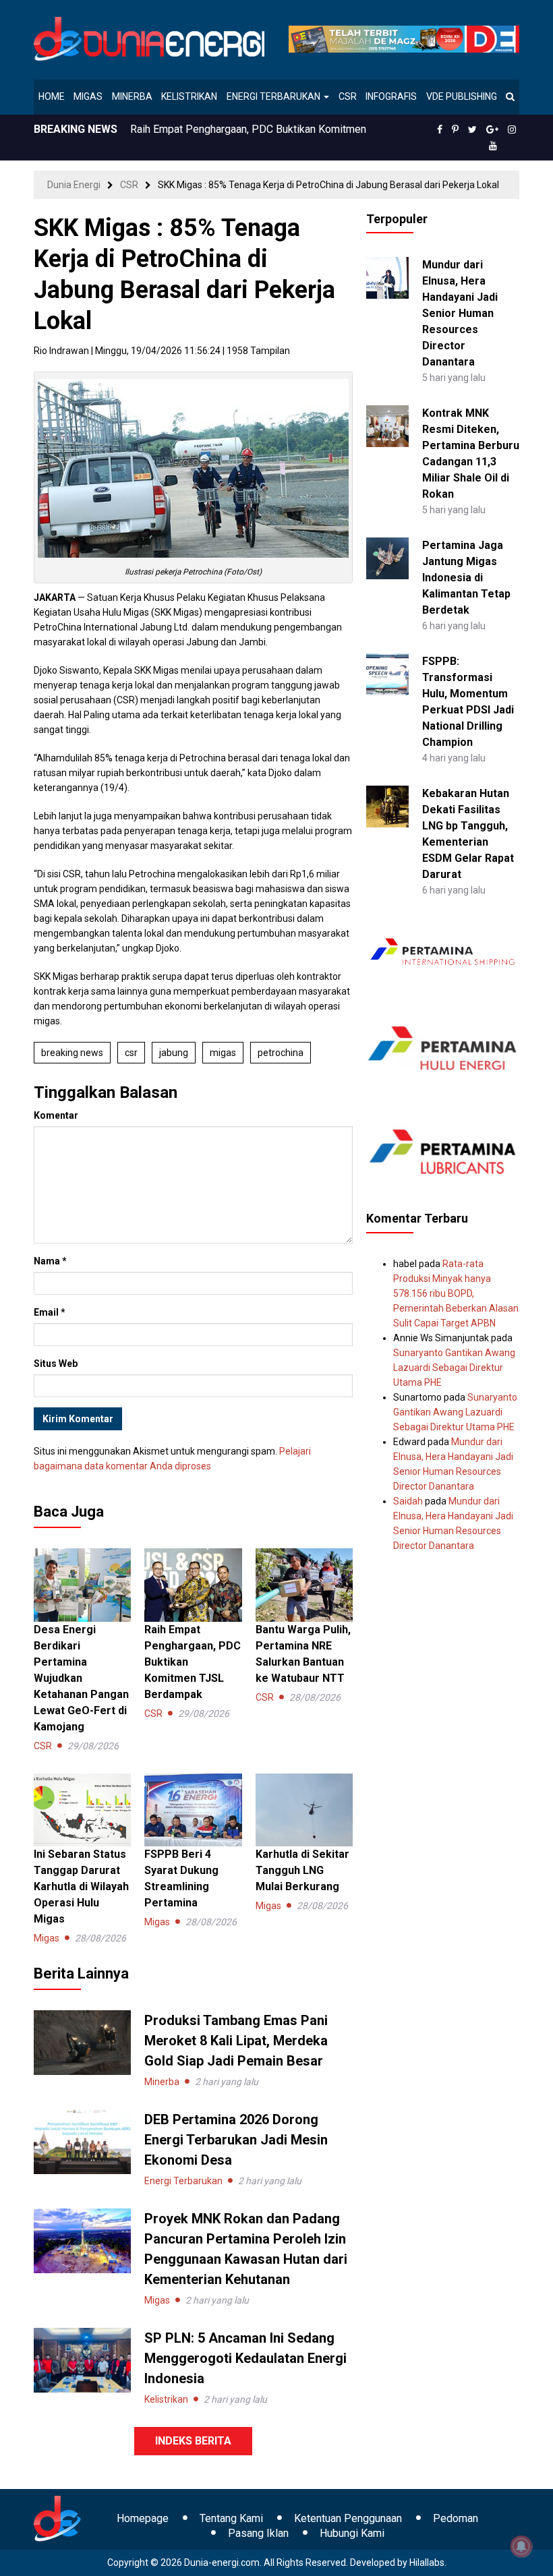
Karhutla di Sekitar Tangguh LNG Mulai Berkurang (302, 1870)
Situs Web (56, 1364)
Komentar (56, 1115)
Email (50, 1312)
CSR (348, 96)
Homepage (143, 2518)
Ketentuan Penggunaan (348, 2518)
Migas (88, 96)
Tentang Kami (231, 2518)
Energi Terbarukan (274, 96)
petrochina (281, 1053)
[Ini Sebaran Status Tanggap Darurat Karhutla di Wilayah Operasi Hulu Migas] (82, 1809)
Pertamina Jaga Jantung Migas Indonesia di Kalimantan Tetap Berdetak (466, 578)
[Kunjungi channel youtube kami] (493, 146)
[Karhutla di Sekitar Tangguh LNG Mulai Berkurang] (304, 1809)
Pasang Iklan (258, 2533)
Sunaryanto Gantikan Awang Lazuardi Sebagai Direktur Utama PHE (454, 1368)
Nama (50, 1261)
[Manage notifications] (521, 2546)
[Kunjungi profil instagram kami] (512, 129)
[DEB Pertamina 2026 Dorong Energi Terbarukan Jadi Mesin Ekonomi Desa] (82, 2141)
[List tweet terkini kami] (472, 129)
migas (223, 1053)
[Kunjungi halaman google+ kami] (492, 129)
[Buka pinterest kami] (455, 129)
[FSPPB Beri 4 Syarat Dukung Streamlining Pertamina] (193, 1809)
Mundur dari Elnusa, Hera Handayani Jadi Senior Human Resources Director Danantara (460, 313)
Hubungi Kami (352, 2533)
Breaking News (72, 1053)
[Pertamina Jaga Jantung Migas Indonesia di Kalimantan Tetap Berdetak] (387, 557)
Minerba (132, 96)
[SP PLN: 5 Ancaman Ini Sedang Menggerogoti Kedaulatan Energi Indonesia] (82, 2360)
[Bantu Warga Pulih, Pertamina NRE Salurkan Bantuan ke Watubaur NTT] (304, 1584)
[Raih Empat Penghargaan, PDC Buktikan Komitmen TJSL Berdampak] (193, 1584)
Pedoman (456, 2518)
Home (52, 96)
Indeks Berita (193, 2441)
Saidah (408, 1501)
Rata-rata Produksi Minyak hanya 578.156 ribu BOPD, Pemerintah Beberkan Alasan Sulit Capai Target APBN (456, 1293)
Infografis (391, 96)
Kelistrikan (189, 96)
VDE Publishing (462, 96)
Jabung (174, 1053)
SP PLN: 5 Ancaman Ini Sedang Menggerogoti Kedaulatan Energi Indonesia (245, 2358)
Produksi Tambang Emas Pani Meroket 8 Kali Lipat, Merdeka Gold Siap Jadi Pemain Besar (236, 2041)
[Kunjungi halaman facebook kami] (440, 129)
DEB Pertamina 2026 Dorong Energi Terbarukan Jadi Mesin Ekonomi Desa (236, 2140)
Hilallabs (427, 2563)
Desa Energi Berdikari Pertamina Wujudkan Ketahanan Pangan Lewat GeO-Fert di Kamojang (81, 1678)
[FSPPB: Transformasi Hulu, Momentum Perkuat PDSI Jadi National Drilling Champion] (387, 673)
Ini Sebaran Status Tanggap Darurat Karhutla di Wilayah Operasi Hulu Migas (81, 1886)
